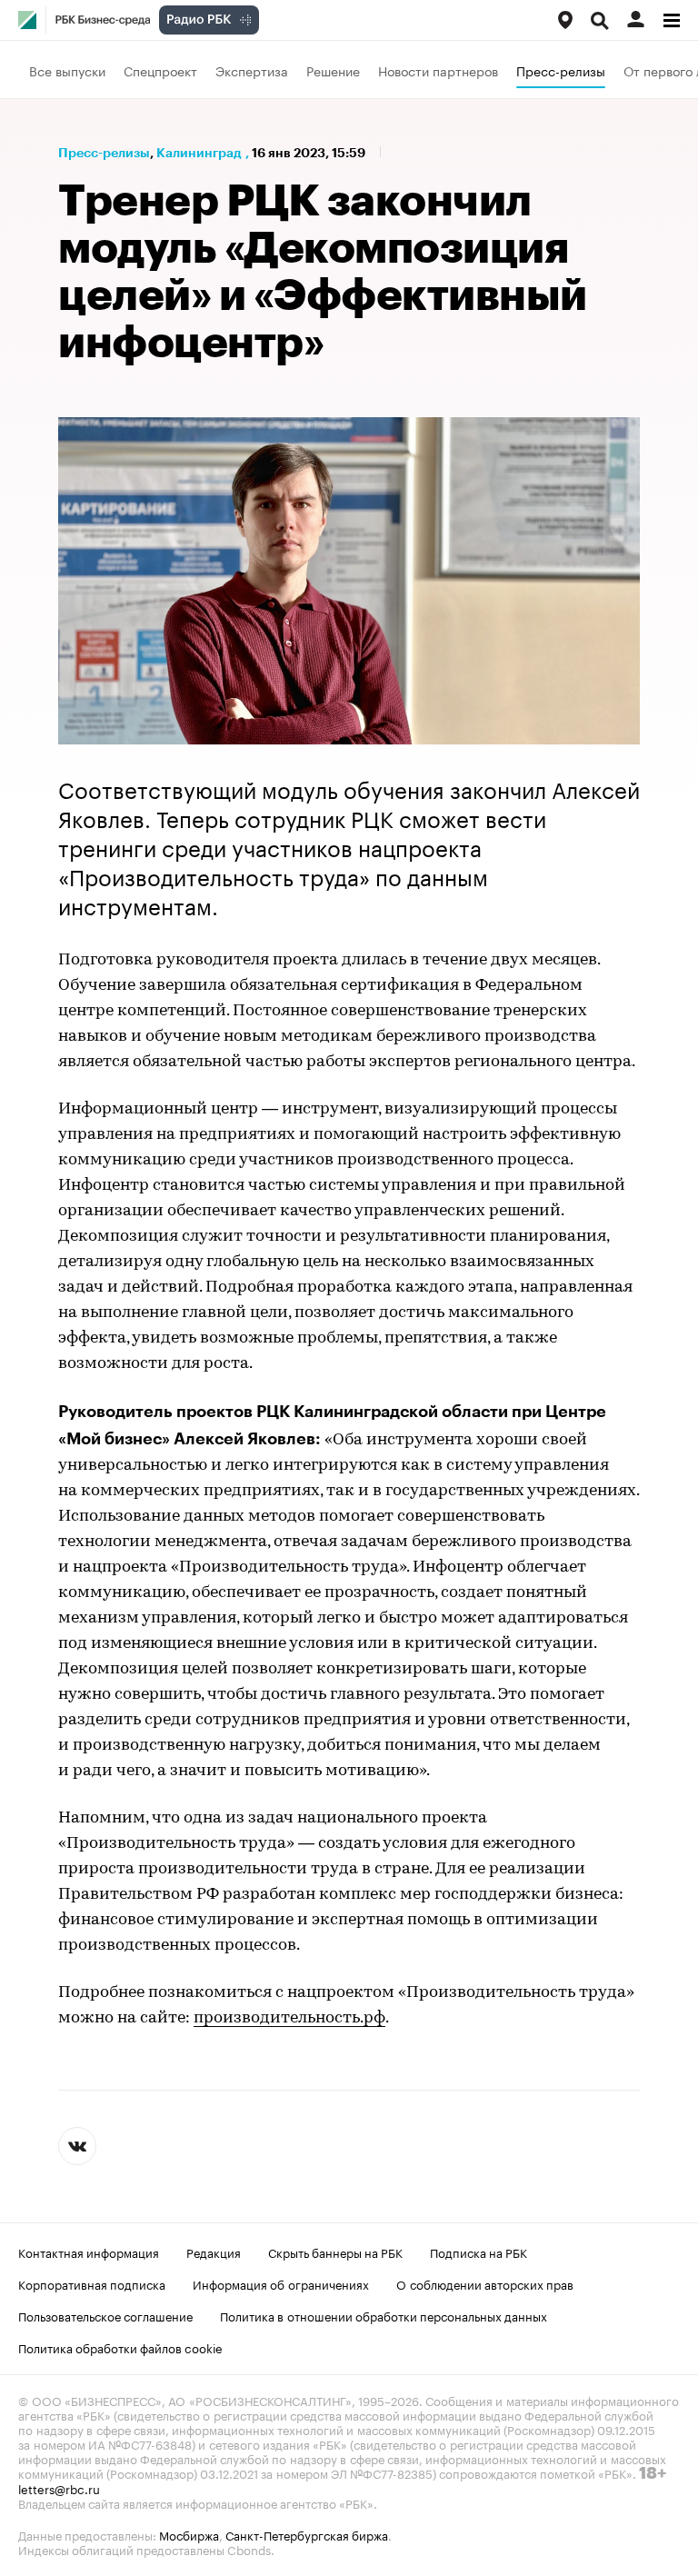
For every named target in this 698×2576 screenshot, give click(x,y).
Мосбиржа (189, 2534)
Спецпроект (160, 70)
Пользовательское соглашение (105, 2315)
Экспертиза (252, 70)
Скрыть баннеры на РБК (335, 2252)
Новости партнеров (438, 70)
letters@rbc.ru (59, 2488)
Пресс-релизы (561, 70)
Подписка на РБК (479, 2252)
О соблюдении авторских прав (485, 2283)
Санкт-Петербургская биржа (307, 2534)
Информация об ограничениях (281, 2283)
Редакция (214, 2252)
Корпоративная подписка (92, 2283)
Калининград (199, 153)
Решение (333, 70)
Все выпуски (67, 70)
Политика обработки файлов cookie (120, 2347)
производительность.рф (289, 2019)
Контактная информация (89, 2252)
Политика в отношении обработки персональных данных (384, 2315)
